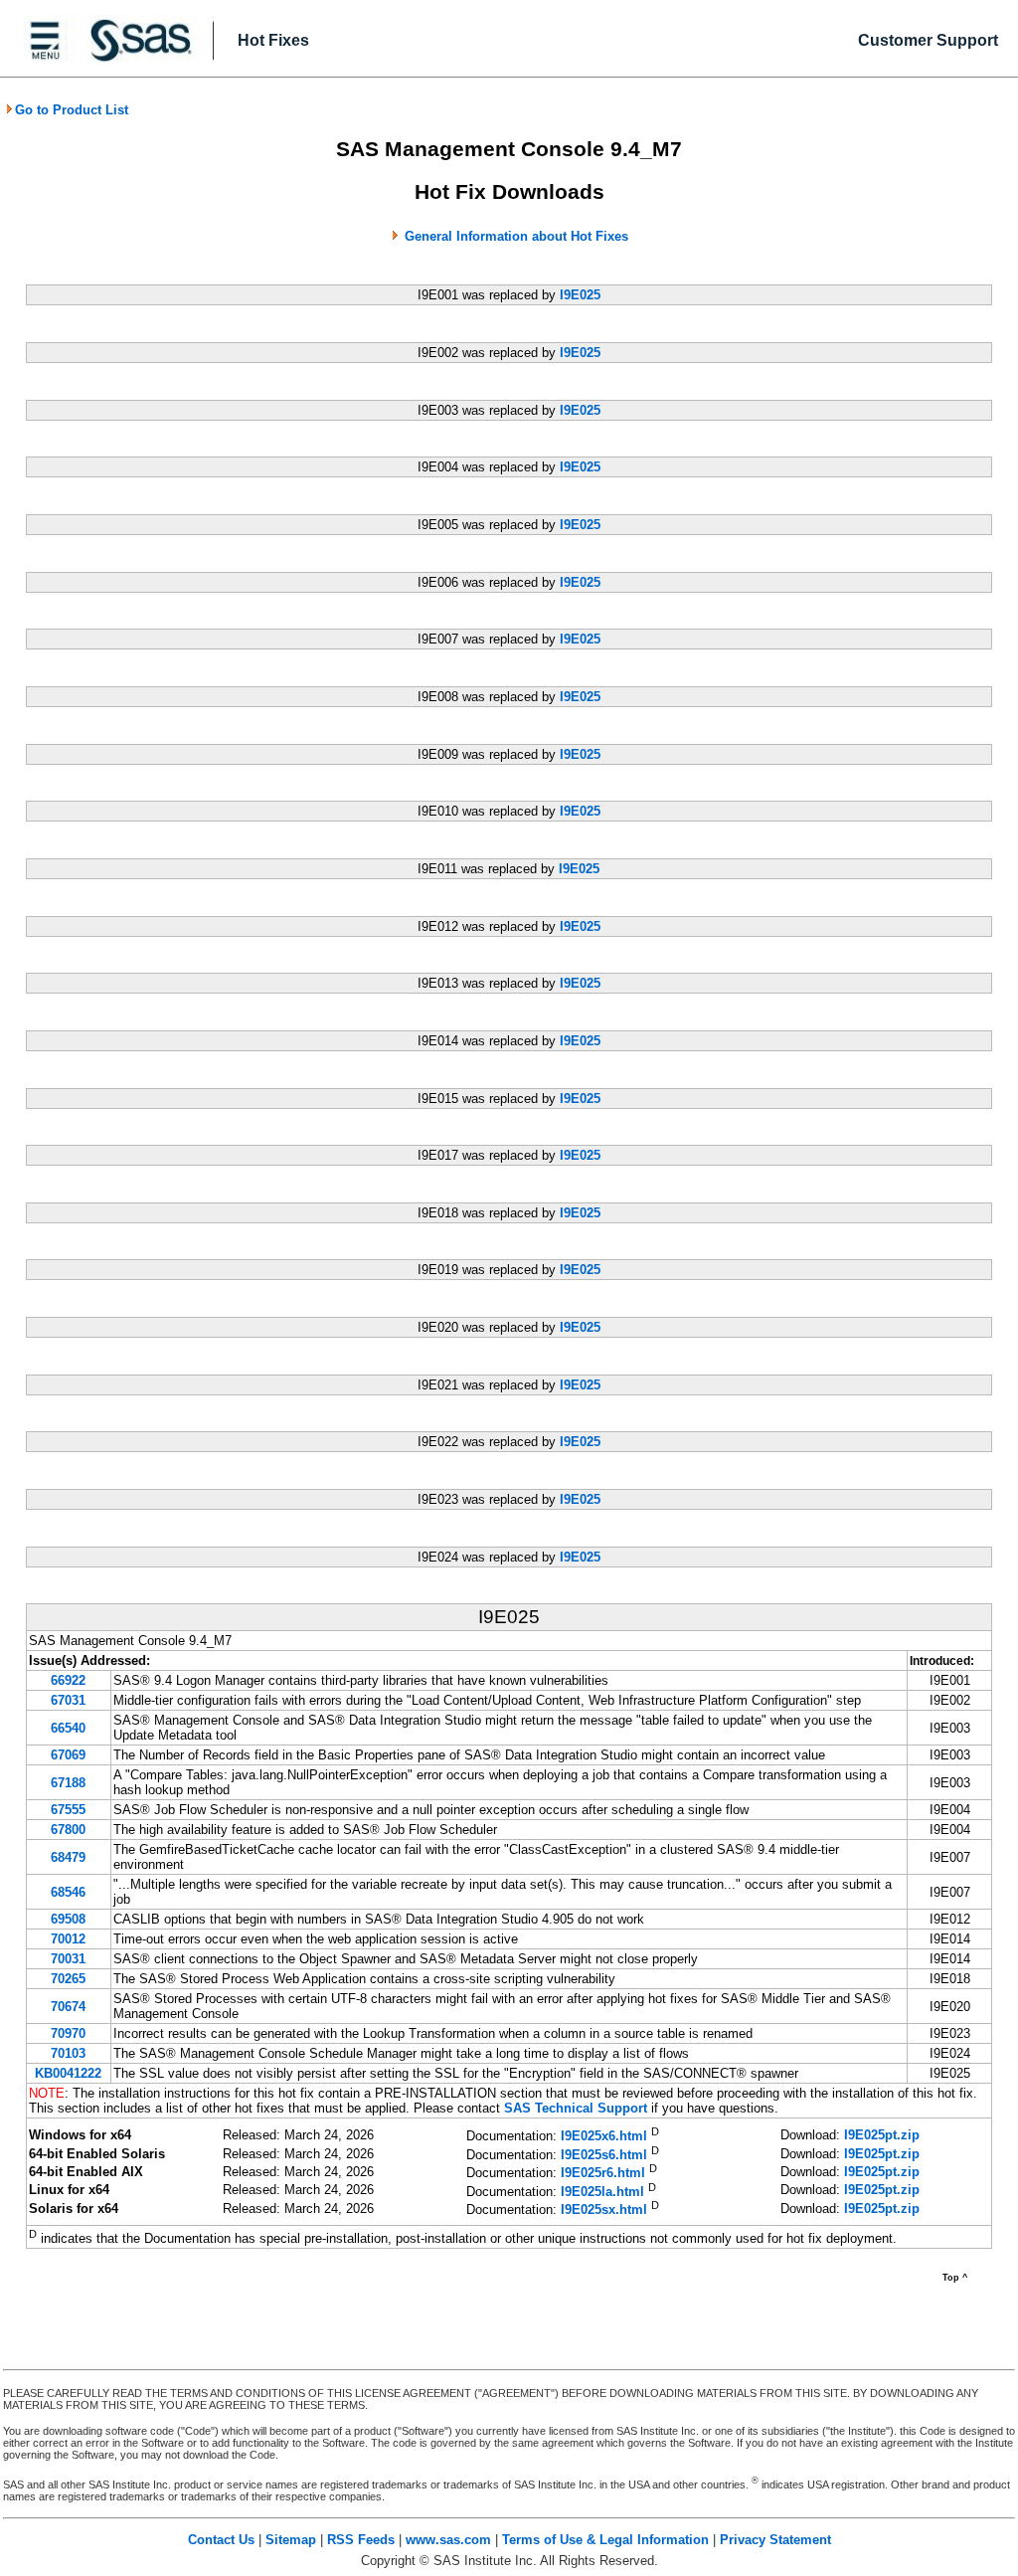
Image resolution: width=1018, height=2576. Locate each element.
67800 (68, 1830)
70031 (68, 1959)
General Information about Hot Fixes (516, 236)
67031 (68, 1700)
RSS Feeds (361, 2540)
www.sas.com (448, 2540)
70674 (68, 2007)
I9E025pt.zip (882, 2135)
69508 (68, 1919)
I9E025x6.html (604, 2137)
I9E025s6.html (604, 2155)
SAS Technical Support (576, 2108)
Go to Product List (72, 110)
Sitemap (291, 2540)
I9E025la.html (602, 2192)
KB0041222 (68, 2073)
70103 (68, 2053)
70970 (68, 2033)
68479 (68, 1857)
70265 (68, 1979)
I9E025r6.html (603, 2174)
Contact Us (221, 2540)
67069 (68, 1755)
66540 (68, 1728)
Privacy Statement (775, 2540)
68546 (68, 1892)
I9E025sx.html (604, 2210)
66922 (68, 1680)
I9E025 (580, 295)
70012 (68, 1939)
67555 (68, 1810)
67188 (68, 1783)
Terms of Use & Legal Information (605, 2540)
